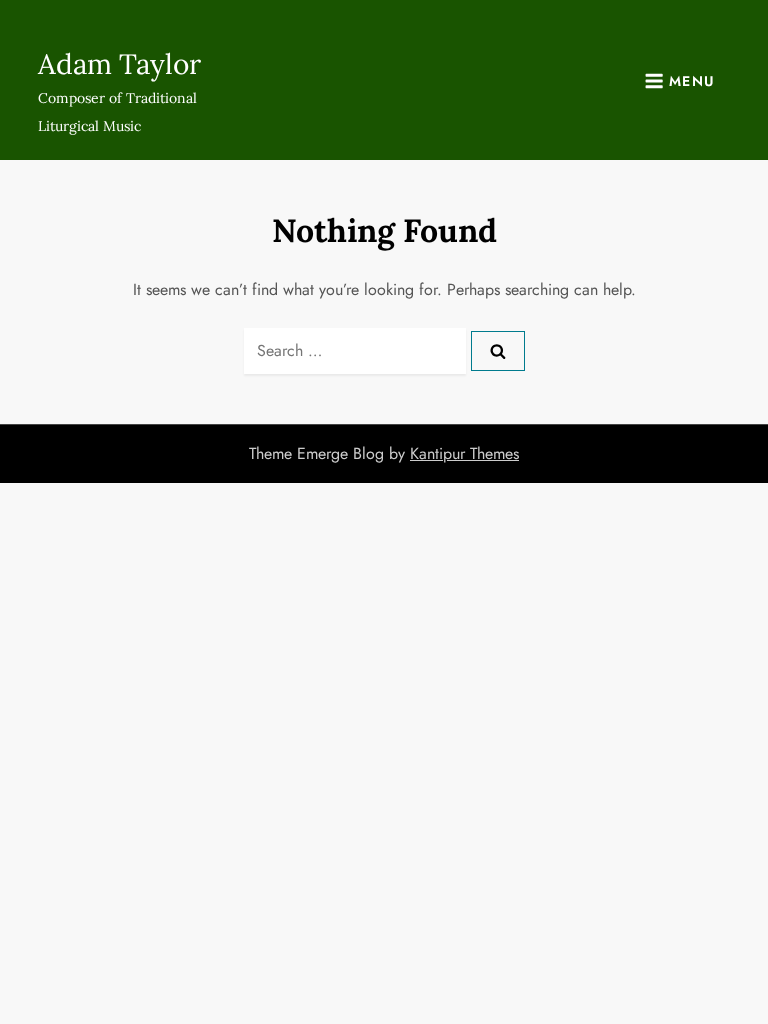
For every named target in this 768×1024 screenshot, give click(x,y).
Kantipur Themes (464, 453)
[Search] (498, 351)
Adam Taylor (119, 64)
